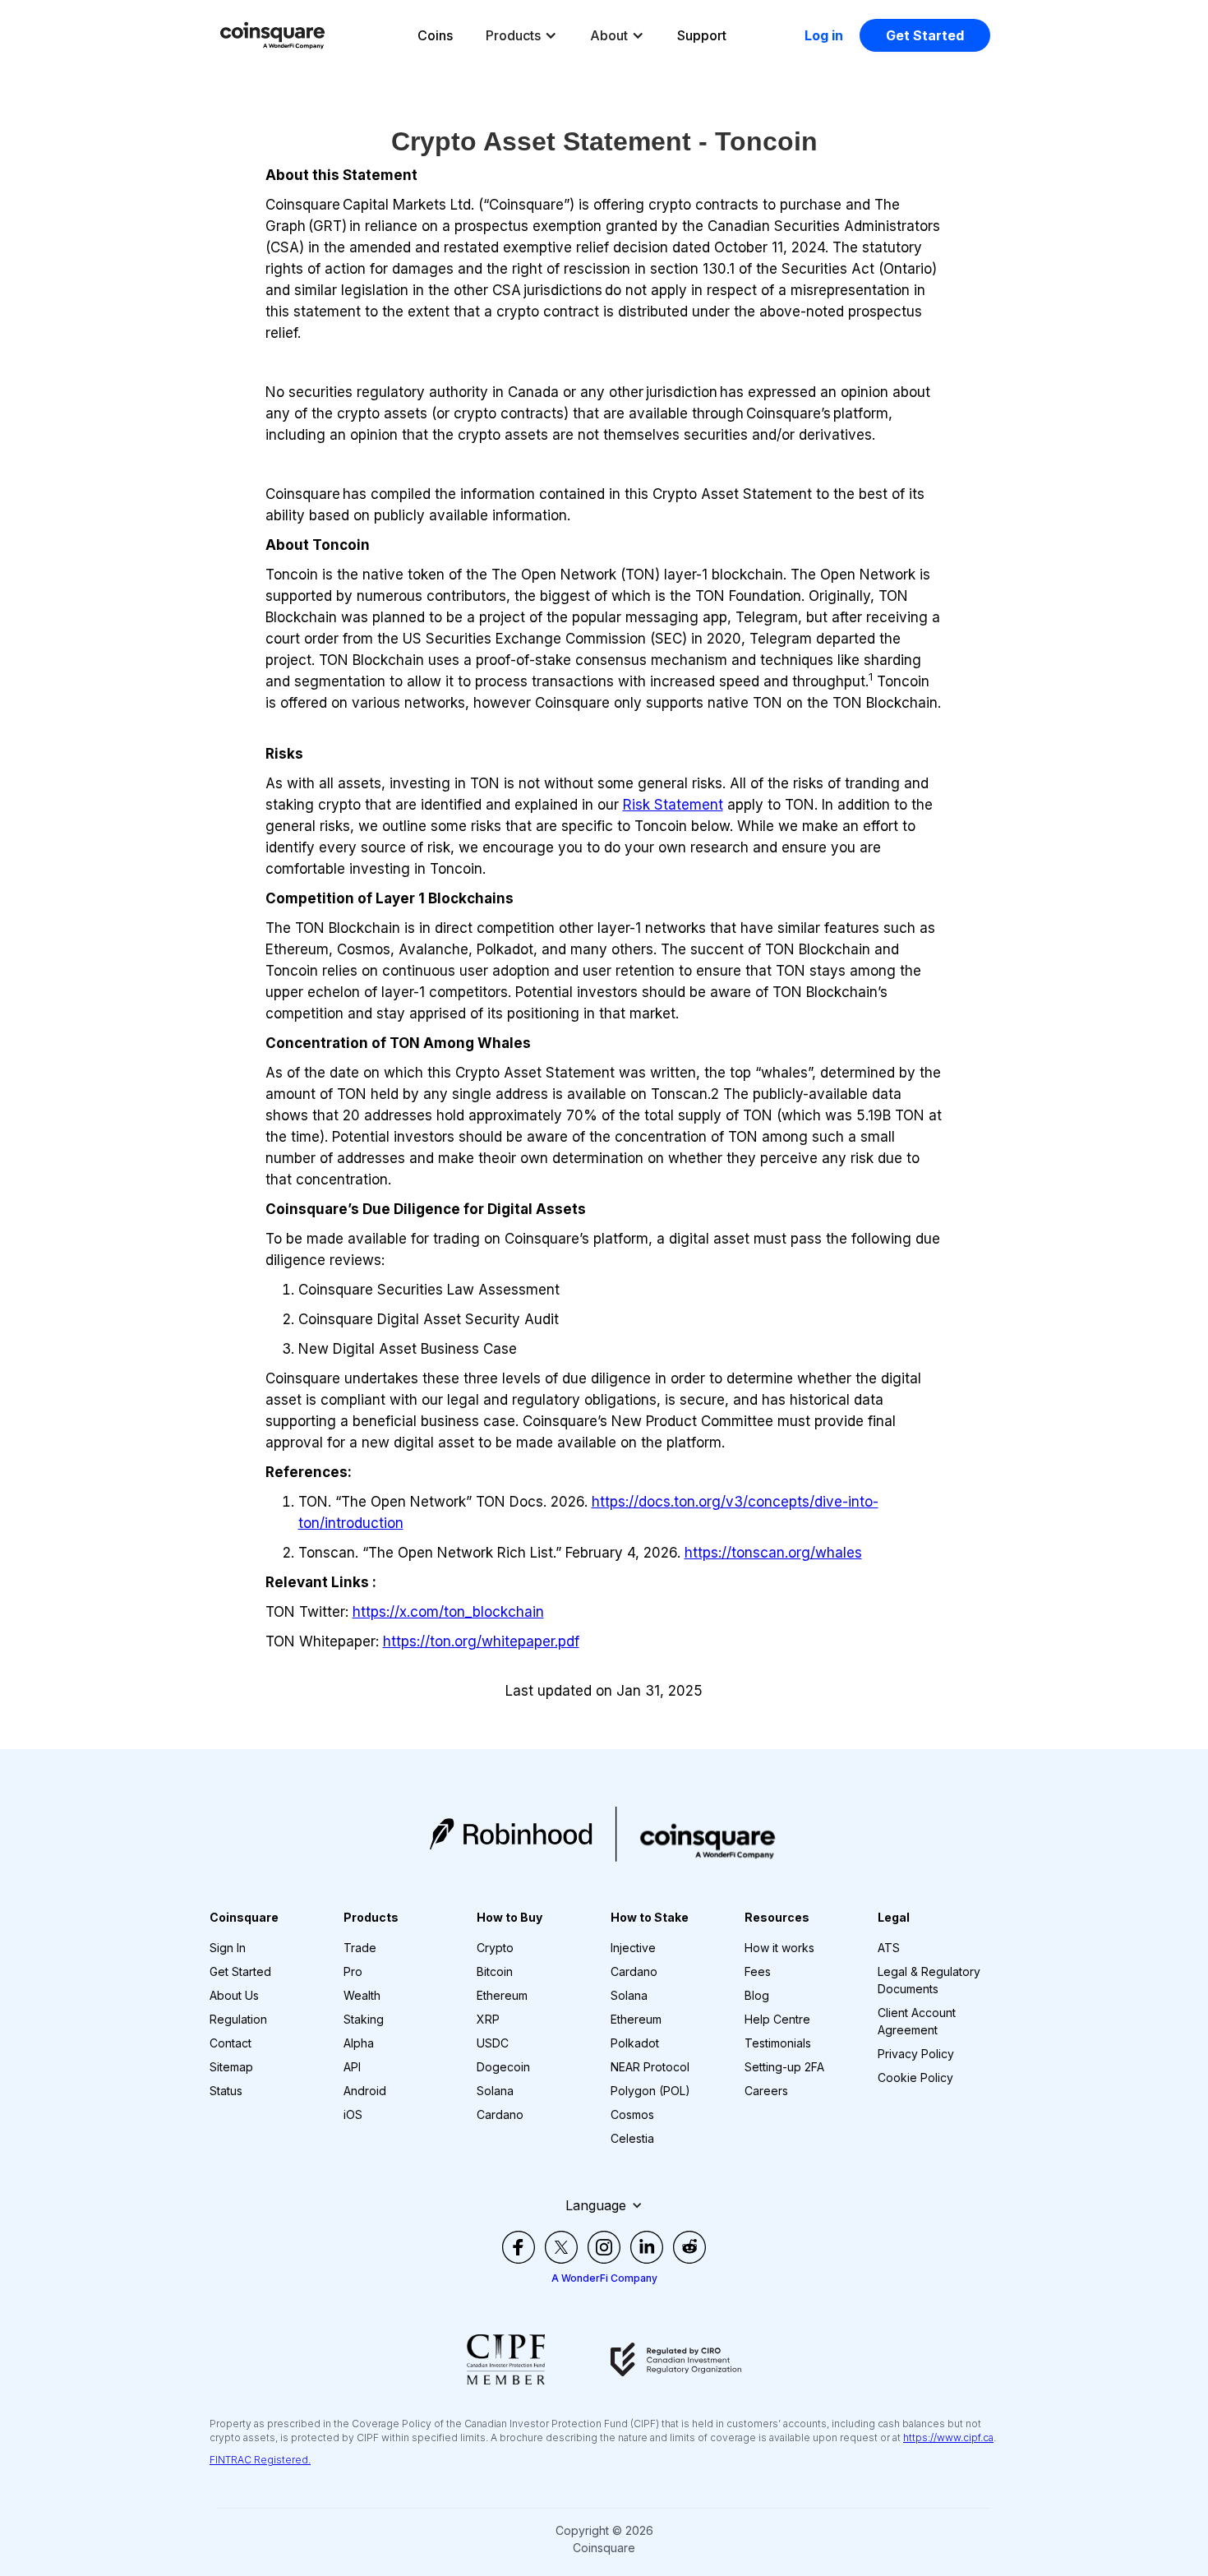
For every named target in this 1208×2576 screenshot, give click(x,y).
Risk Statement (673, 805)
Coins (435, 35)
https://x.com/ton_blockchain (448, 1612)
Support (702, 35)
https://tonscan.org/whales (773, 1553)
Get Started (925, 35)
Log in (824, 35)
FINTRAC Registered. (260, 2460)
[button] (521, 35)
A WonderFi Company (604, 2278)
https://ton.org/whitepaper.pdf (481, 1641)
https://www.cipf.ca (948, 2438)
